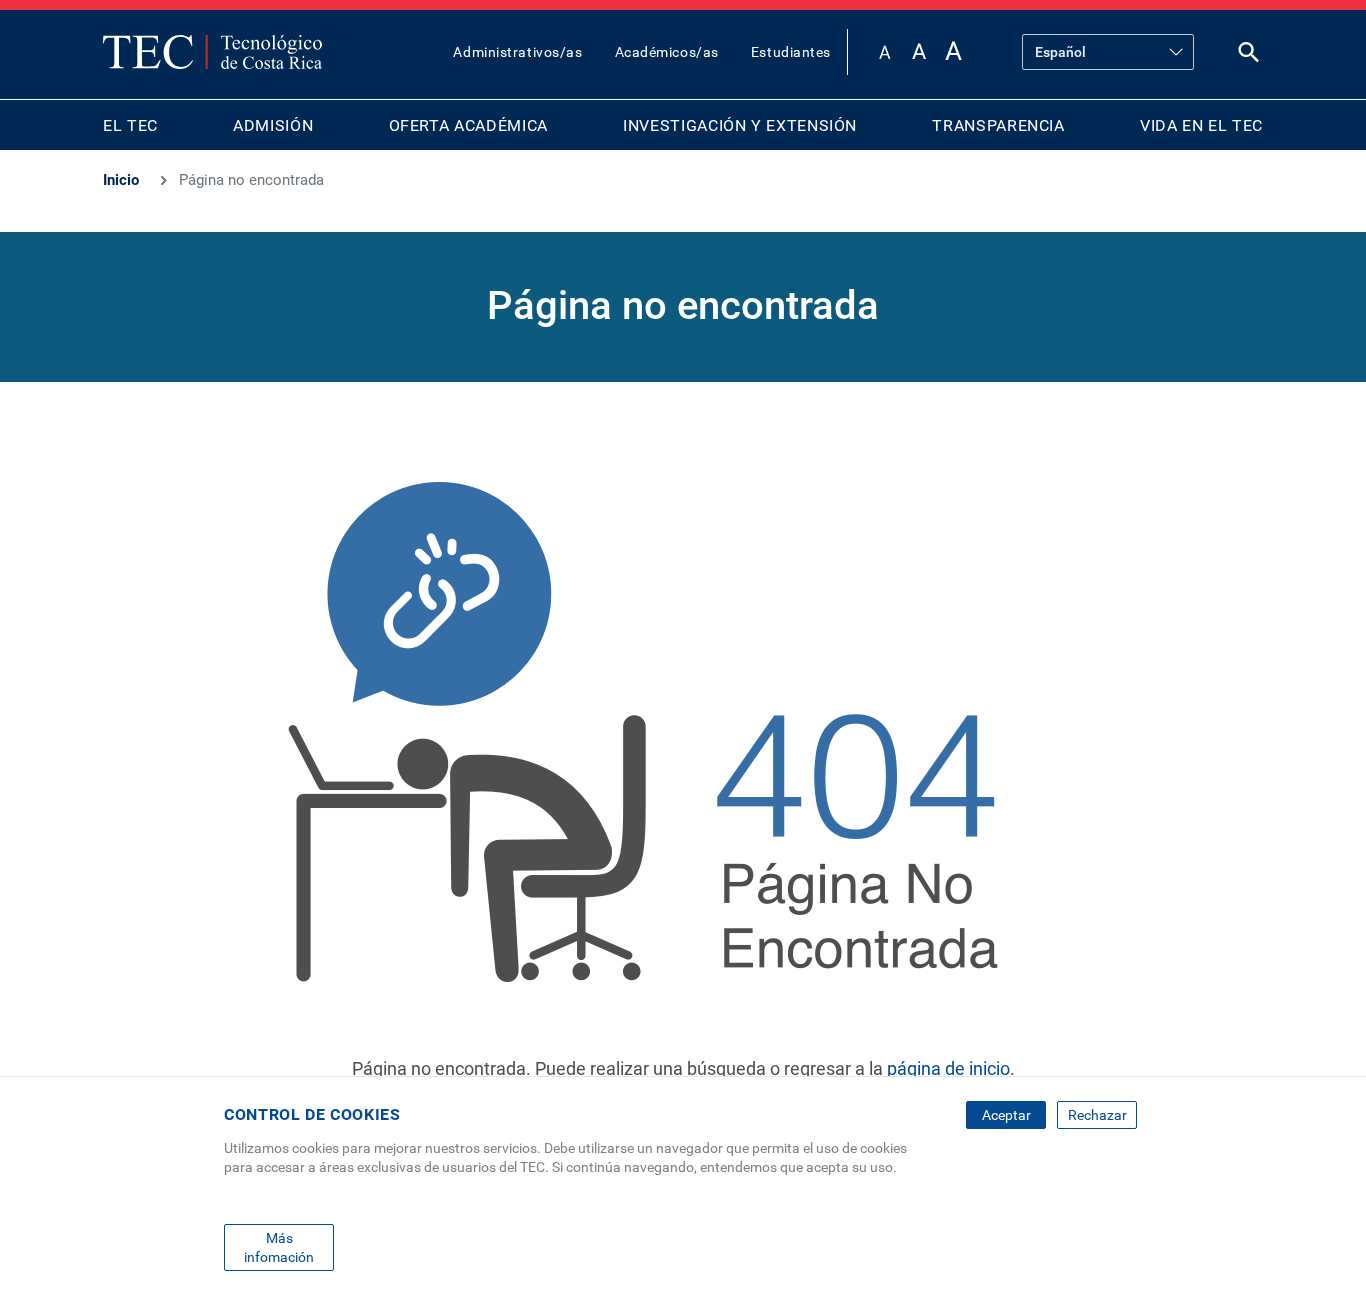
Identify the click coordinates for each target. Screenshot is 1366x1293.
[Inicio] (212, 52)
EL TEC (130, 125)
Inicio (121, 180)
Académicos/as (667, 52)
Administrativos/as (517, 52)
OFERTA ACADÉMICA (468, 125)
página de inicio (948, 1068)
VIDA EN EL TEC (1201, 125)
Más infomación (279, 1247)
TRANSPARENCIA (998, 125)
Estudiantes (791, 52)
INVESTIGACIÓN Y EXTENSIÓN (740, 125)
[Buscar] (1249, 56)
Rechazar (1097, 1115)
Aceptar (1006, 1115)
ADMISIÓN (273, 125)
